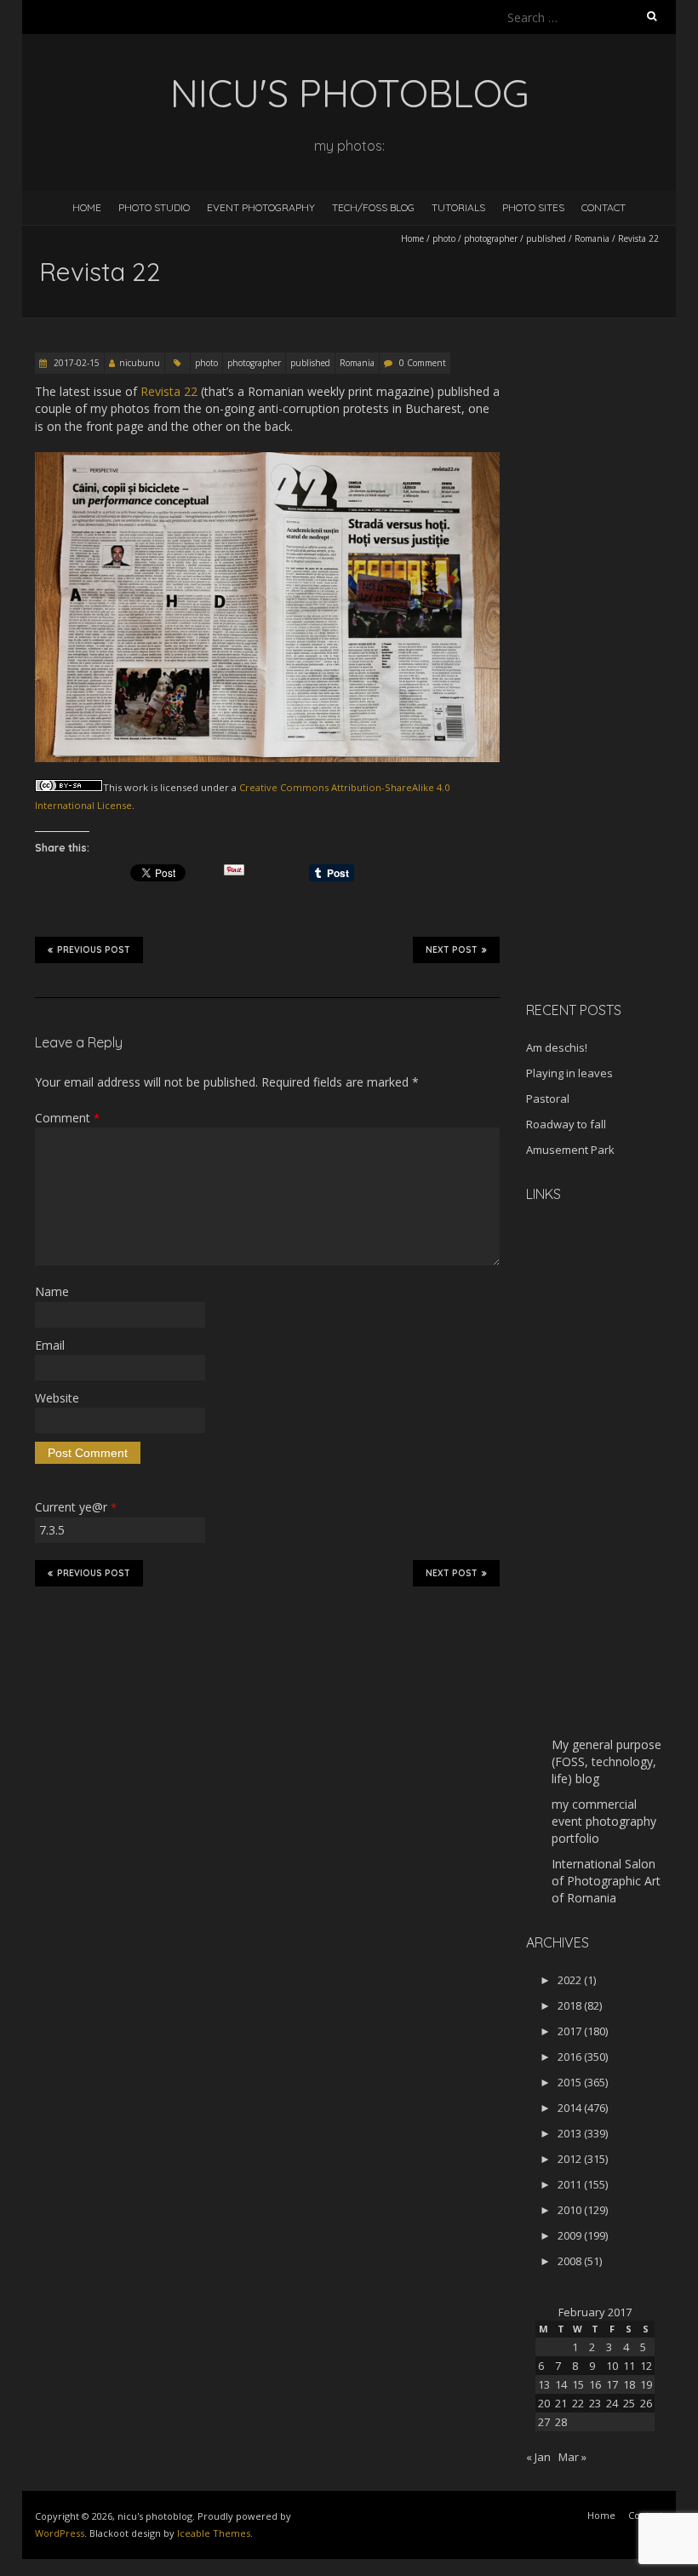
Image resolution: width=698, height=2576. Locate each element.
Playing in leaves (569, 1073)
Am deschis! (557, 1047)
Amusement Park (570, 1150)
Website (57, 1398)
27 (544, 2422)
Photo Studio (154, 207)
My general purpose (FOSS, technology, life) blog (606, 1761)
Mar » (572, 2457)
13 (544, 2384)
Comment (67, 1118)
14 (561, 2384)
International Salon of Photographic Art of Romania (606, 1881)
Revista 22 (169, 391)
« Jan (538, 2457)
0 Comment (423, 363)
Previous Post (94, 950)
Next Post (452, 950)
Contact (604, 207)
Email (50, 1345)
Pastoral (548, 1099)
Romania (592, 238)
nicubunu (140, 363)
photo (444, 238)
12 (646, 2366)
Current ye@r (76, 1507)
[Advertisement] (612, 719)
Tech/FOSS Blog (373, 207)
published (546, 238)
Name (52, 1291)
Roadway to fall (566, 1124)
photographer (491, 238)
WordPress (60, 2533)
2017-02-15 (75, 363)
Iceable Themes (214, 2533)
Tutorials (458, 207)
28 (561, 2422)
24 (612, 2403)
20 (544, 2403)
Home (87, 207)
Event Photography (261, 207)
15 (578, 2384)
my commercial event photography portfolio (604, 1821)
